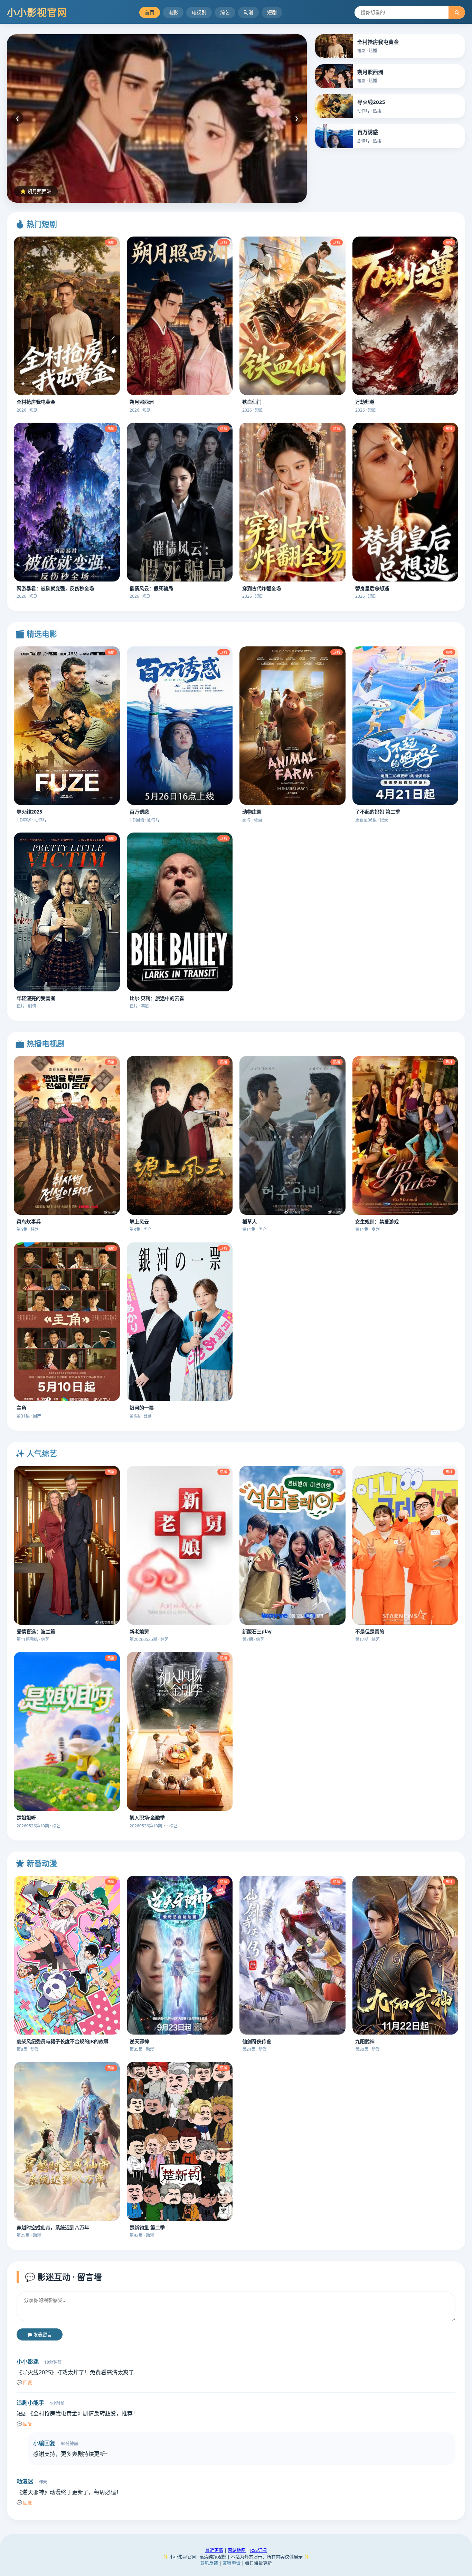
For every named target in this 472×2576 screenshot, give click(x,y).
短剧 (272, 12)
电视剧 (199, 12)
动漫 (248, 12)
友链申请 (232, 2563)
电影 (173, 12)
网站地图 (237, 2550)
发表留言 (42, 2335)
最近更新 (214, 2550)
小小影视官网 (37, 12)
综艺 (225, 12)
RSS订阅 (258, 2550)
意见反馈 (209, 2563)
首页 (150, 12)
